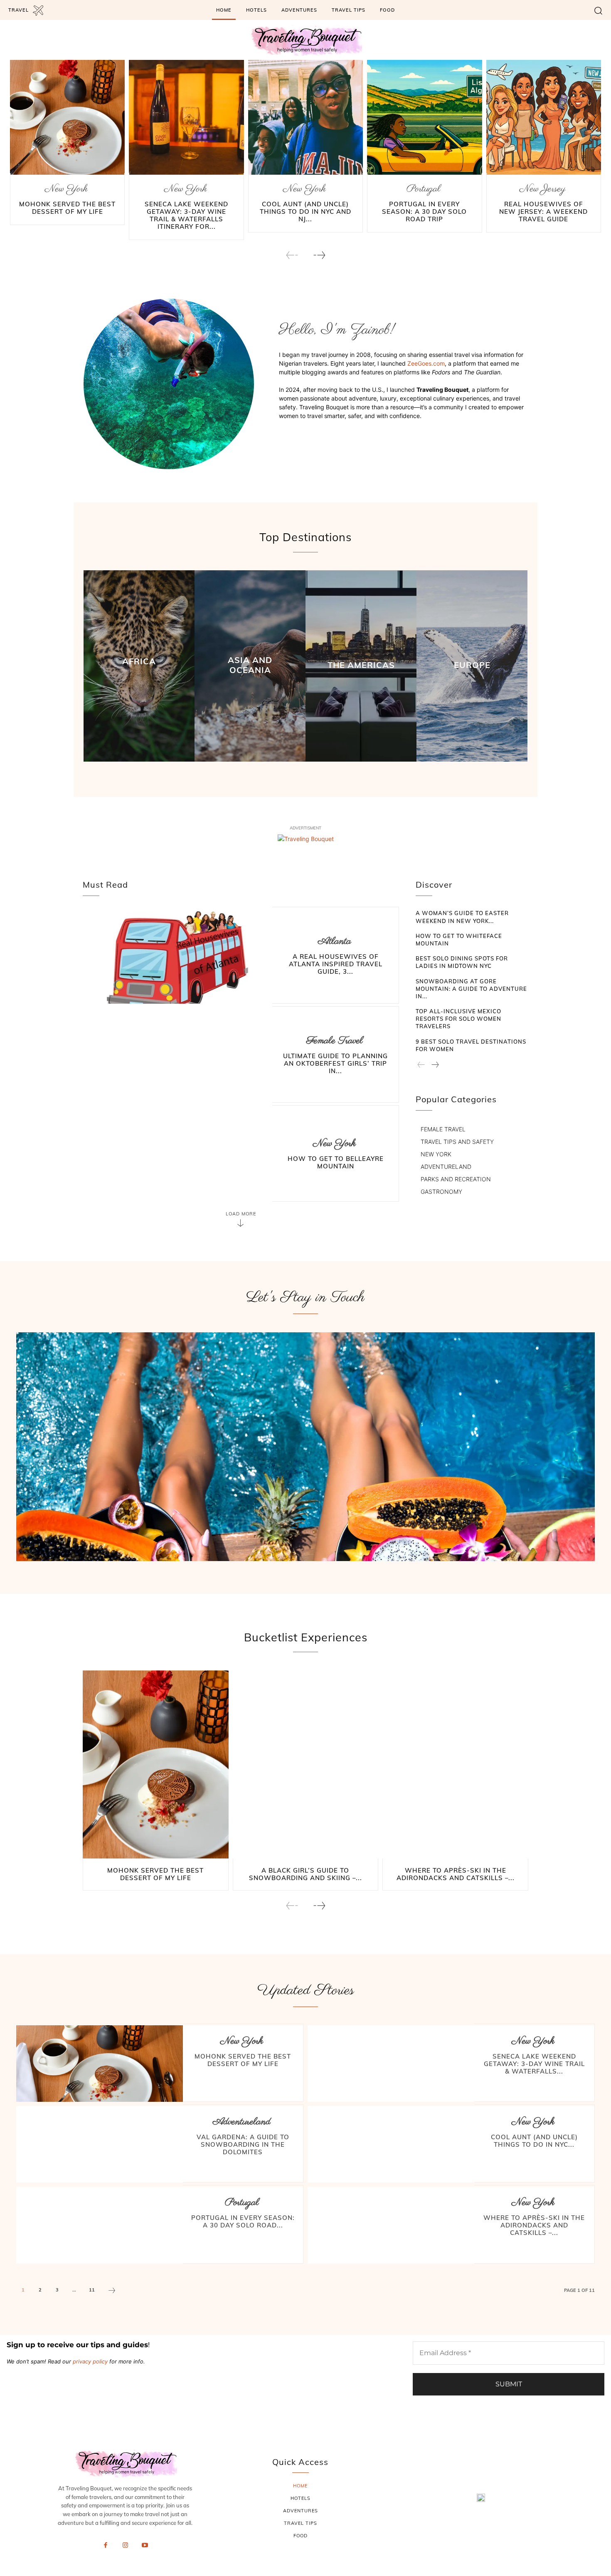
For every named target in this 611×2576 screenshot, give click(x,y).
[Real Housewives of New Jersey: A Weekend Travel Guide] (544, 117)
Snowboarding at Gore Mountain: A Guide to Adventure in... (471, 989)
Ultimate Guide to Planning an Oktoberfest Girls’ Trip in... (335, 1063)
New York (66, 189)
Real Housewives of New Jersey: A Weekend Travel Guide (543, 212)
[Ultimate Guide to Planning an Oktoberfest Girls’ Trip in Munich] (177, 1055)
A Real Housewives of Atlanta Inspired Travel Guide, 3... (336, 964)
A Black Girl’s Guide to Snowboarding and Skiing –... (305, 1874)
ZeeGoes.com (426, 363)
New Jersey (542, 189)
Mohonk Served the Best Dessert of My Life (67, 208)
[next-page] (319, 255)
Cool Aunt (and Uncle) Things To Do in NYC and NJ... (305, 212)
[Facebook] (106, 2546)
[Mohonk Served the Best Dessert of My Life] (67, 117)
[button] (598, 10)
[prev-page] (292, 255)
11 (92, 2290)
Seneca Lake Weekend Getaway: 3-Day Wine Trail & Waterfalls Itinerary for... (186, 215)
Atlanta (335, 942)
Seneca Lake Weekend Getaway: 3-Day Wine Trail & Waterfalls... (534, 2064)
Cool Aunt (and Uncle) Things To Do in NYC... (534, 2141)
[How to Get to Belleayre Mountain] (177, 1154)
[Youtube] (145, 2546)
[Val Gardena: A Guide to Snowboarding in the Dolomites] (100, 2144)
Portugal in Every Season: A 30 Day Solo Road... (243, 2221)
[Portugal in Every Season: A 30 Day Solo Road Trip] (424, 117)
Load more (241, 1214)
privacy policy (90, 2361)
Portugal (424, 189)
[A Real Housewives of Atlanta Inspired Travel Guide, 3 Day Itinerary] (177, 956)
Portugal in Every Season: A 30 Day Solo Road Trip (424, 212)
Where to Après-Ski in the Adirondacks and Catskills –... (456, 1874)
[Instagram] (125, 2546)
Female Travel (335, 1041)
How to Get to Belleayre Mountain (336, 1162)
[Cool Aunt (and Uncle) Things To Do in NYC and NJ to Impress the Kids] (305, 117)
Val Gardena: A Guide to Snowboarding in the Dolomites (243, 2144)
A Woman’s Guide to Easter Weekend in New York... (462, 917)
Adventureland (242, 2122)
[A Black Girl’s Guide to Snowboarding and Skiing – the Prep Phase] (306, 1765)
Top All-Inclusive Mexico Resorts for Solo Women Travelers (458, 1019)
